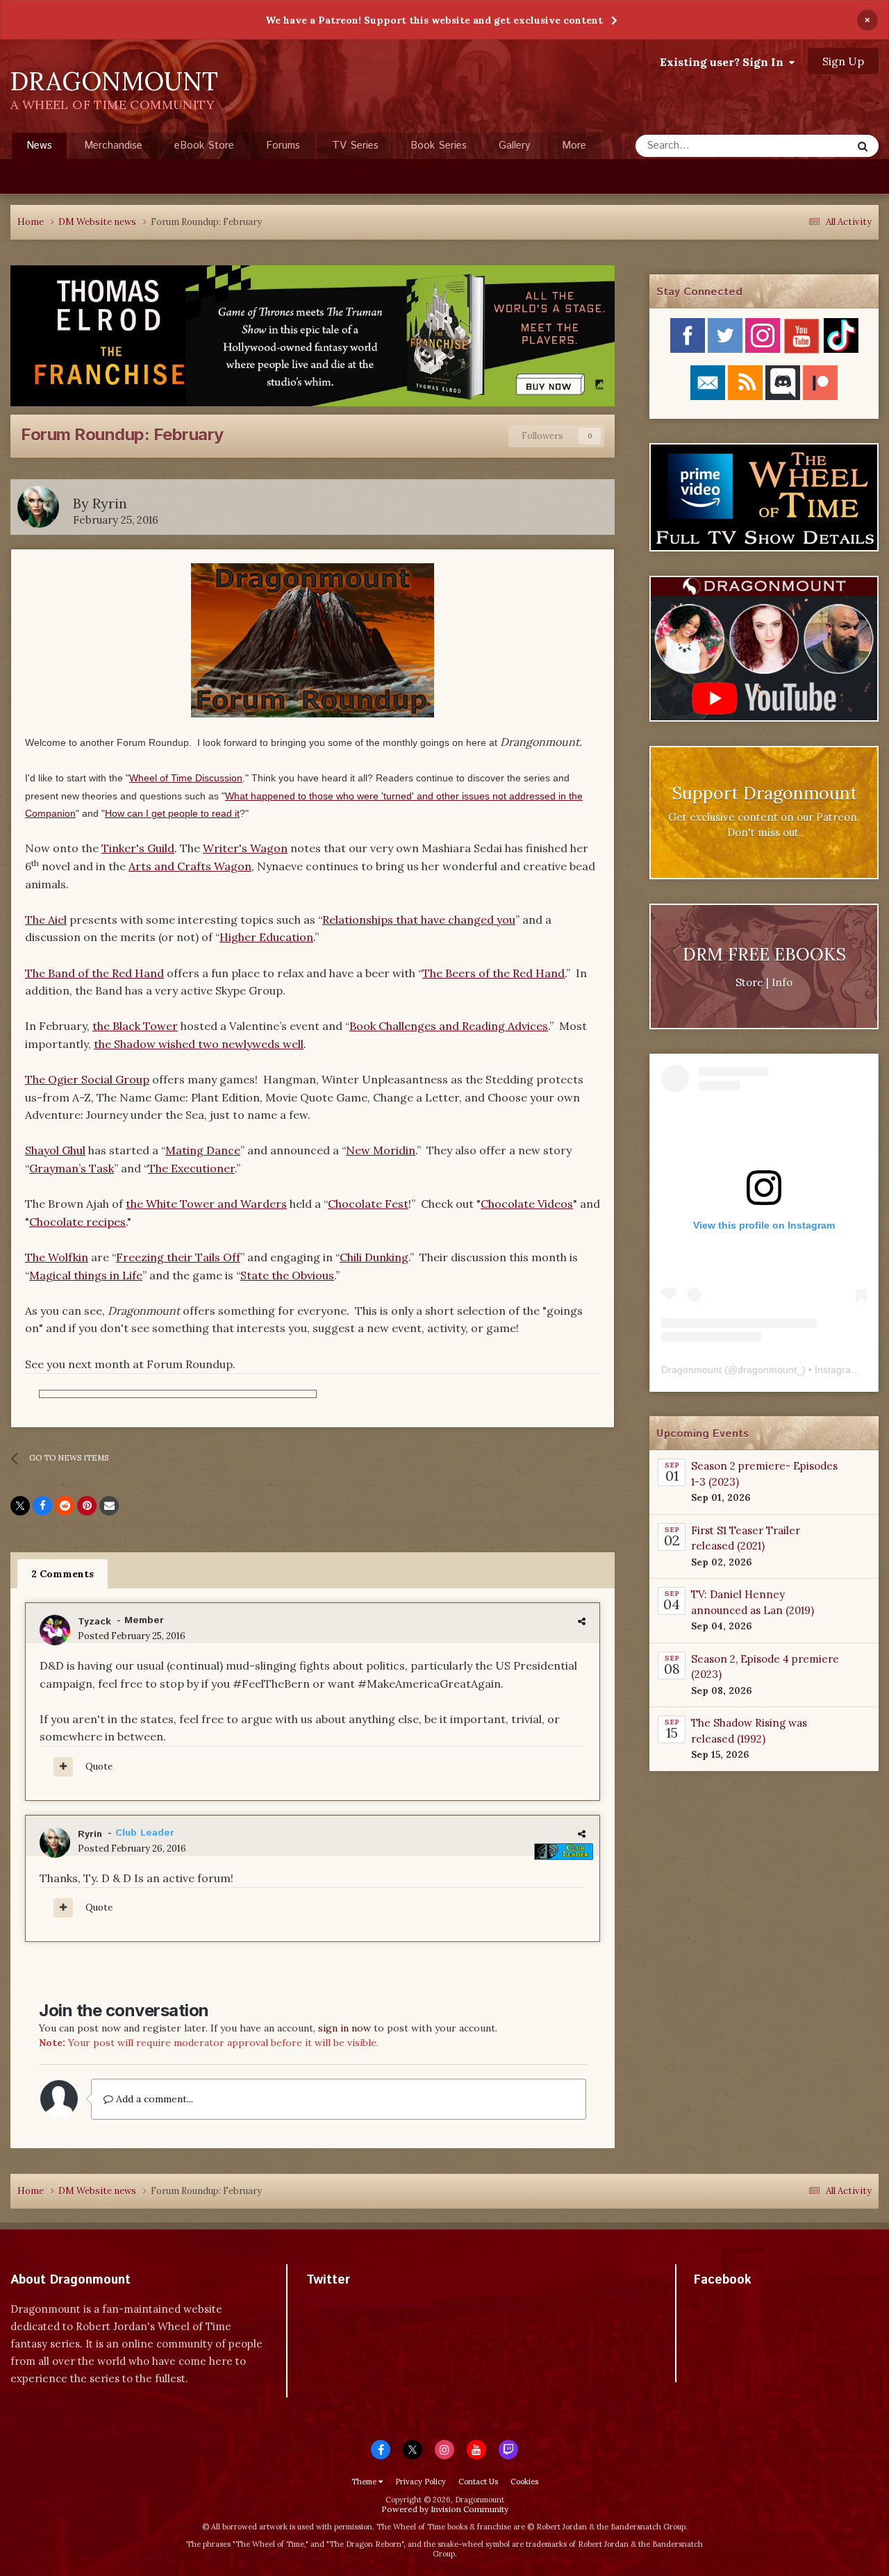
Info (782, 982)
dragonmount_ (770, 1370)
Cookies (524, 2482)
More (574, 146)
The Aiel (46, 920)
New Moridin (381, 1150)
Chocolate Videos (527, 1204)
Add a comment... (153, 2099)
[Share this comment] (582, 1621)
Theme (365, 2482)
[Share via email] (109, 1506)
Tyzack (94, 1622)
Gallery (514, 146)
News (39, 146)
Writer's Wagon (245, 848)
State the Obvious (287, 1275)
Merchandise (113, 146)
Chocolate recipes (77, 1222)
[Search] (863, 146)
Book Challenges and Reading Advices (449, 1026)
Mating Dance (203, 1150)
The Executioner (191, 1168)
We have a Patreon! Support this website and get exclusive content (434, 20)
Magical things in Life (86, 1275)
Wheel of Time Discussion (186, 778)
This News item (799, 146)
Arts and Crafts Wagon (190, 866)
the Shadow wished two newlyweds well (199, 1044)
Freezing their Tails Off (178, 1257)
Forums (283, 146)
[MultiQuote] (63, 1767)
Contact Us (478, 2482)
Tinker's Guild (138, 848)
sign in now (344, 2028)
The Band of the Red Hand (94, 973)
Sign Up (843, 61)
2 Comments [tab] (63, 1574)
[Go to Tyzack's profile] (55, 1630)
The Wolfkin (57, 1257)
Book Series (439, 146)
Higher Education (266, 937)
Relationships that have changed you (419, 920)
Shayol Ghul (55, 1150)
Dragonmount (691, 1370)
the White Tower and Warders (206, 1204)
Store (749, 982)
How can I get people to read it (172, 813)
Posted (132, 1636)
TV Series (355, 146)
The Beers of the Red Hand (493, 973)
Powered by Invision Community (445, 2509)
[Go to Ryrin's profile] (38, 507)
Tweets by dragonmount (368, 2304)
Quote (99, 1767)
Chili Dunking (374, 1257)
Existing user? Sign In (724, 62)
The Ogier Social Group (87, 1079)
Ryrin (110, 503)
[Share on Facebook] (42, 1506)
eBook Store (204, 146)
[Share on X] (20, 1506)
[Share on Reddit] (65, 1506)
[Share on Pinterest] (87, 1506)
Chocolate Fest (368, 1204)
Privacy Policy (421, 2482)
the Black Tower (135, 1026)
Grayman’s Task (72, 1168)
